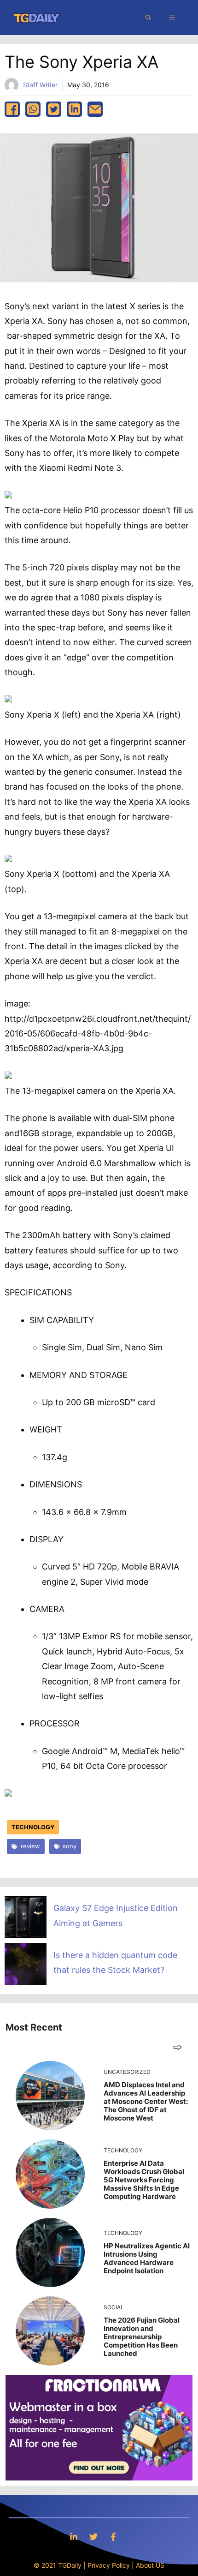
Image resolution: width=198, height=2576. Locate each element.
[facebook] (12, 109)
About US (150, 2565)
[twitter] (54, 109)
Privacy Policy (109, 2565)
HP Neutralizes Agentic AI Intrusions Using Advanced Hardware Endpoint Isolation (147, 2258)
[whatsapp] (33, 109)
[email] (95, 109)
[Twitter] (93, 2537)
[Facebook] (113, 2537)
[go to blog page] (178, 2047)
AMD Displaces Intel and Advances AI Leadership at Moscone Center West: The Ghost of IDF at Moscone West (146, 2101)
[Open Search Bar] (148, 18)
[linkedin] (74, 109)
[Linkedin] (74, 2537)
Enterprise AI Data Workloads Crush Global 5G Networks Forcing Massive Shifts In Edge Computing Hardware (144, 2180)
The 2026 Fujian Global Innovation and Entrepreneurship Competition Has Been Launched (142, 2337)
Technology (33, 1827)
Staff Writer (40, 85)
